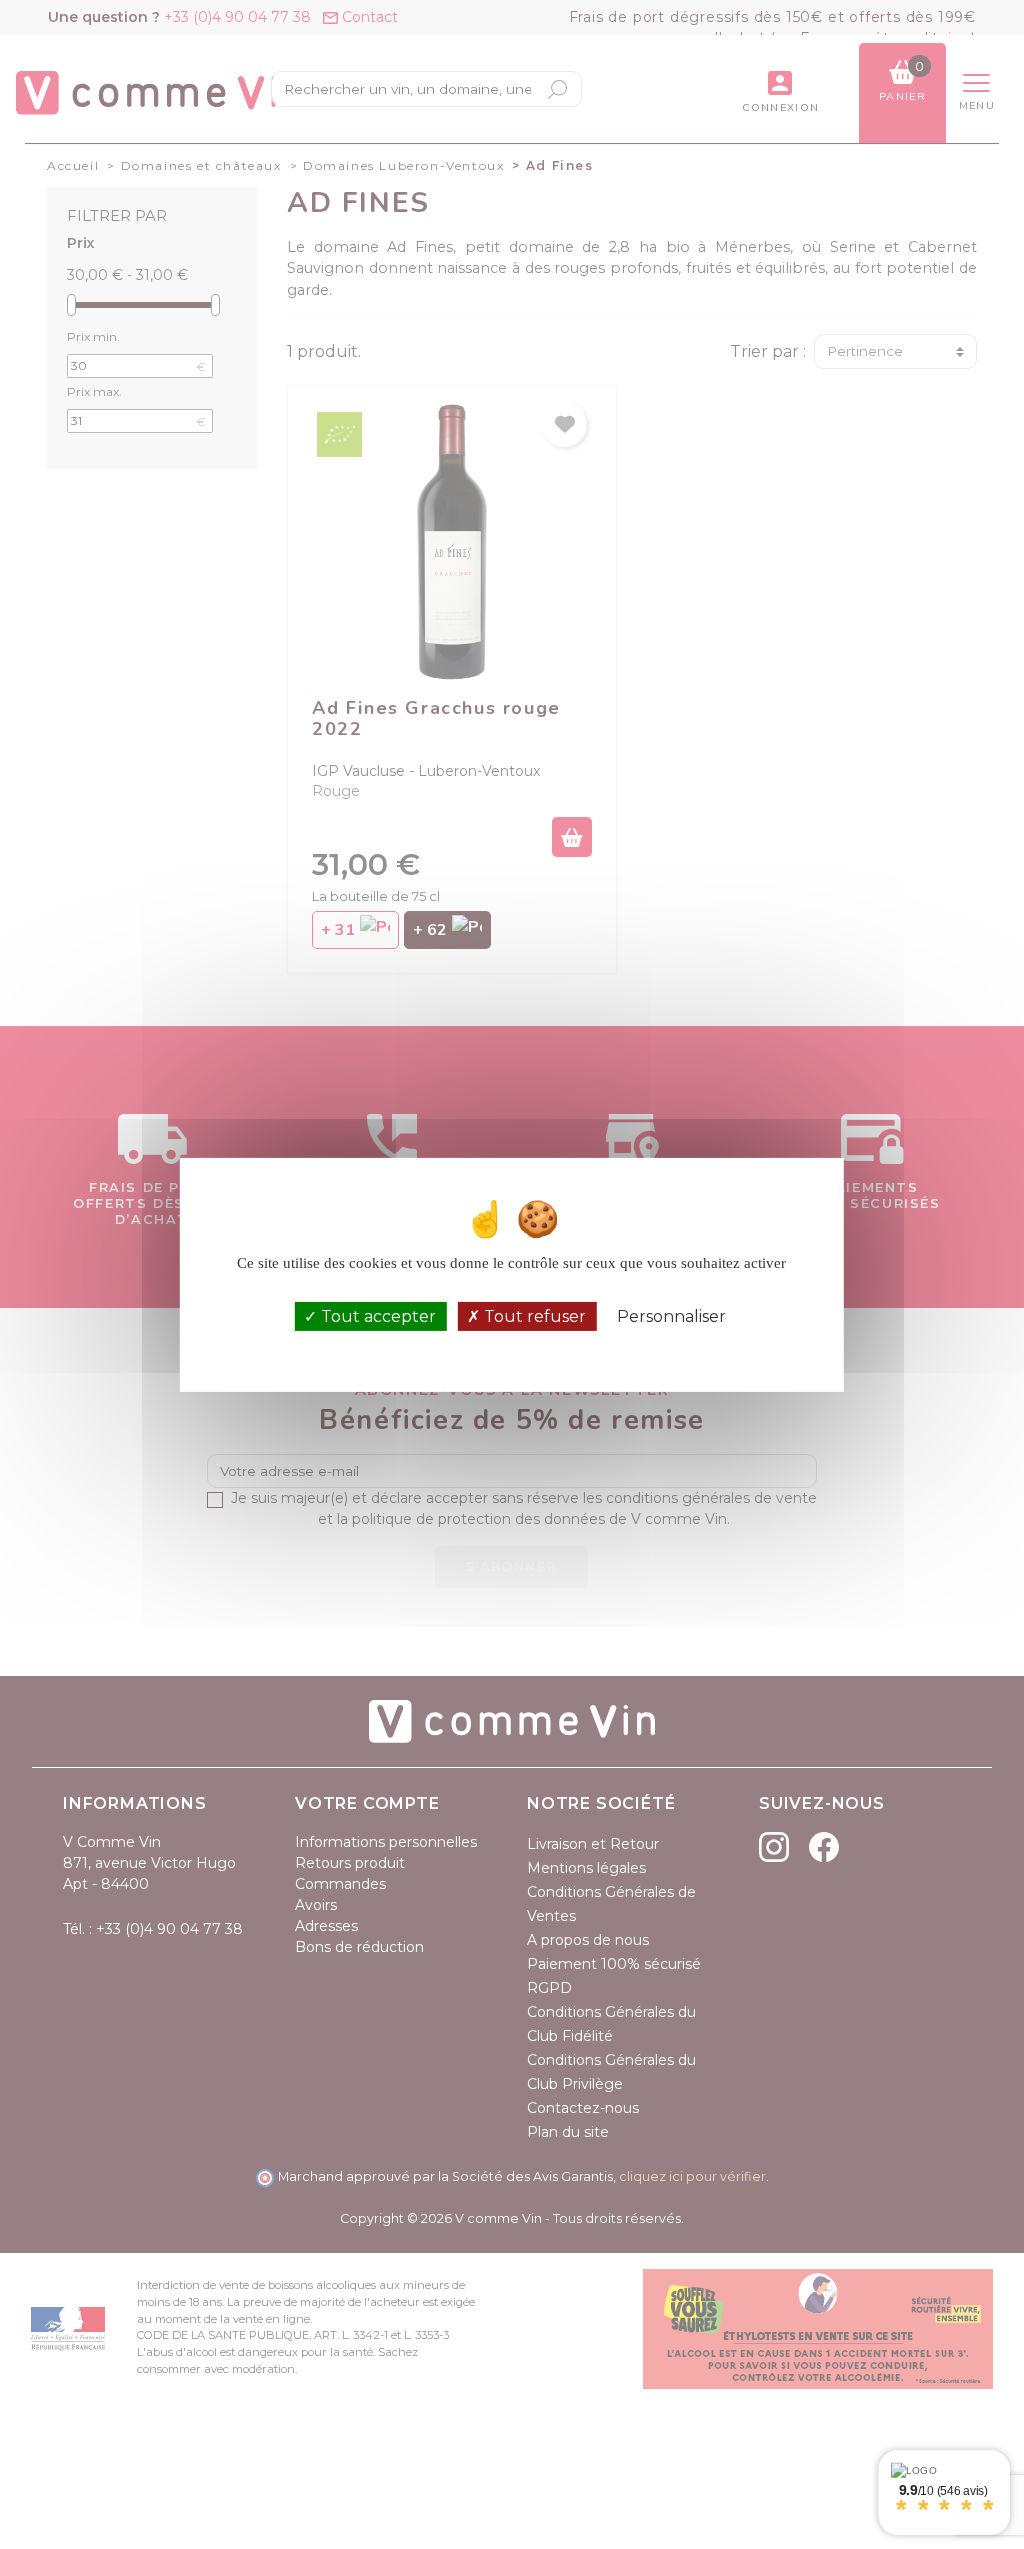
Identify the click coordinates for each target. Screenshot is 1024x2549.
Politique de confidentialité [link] (511, 1345)
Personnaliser (671, 1316)
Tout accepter (376, 1316)
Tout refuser (533, 1316)
